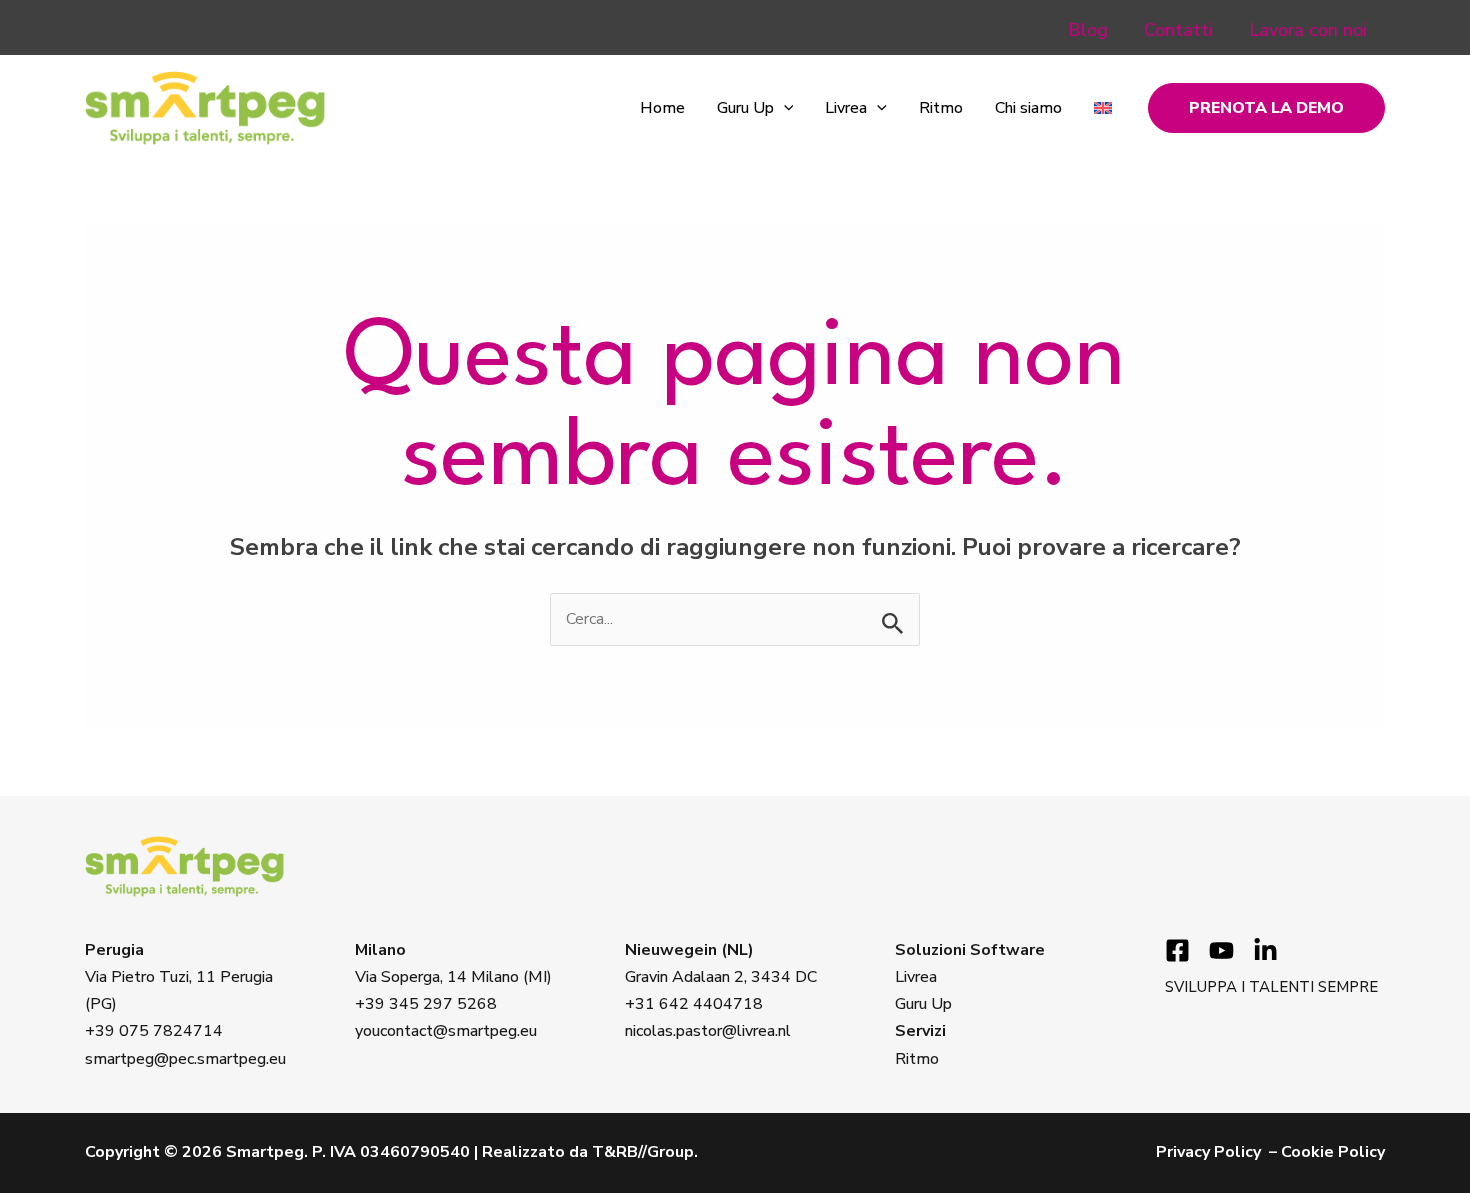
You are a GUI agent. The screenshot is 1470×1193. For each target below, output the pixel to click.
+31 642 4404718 (694, 1004)
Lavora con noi (1308, 30)
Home (662, 108)
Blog (1088, 30)
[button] (784, 108)
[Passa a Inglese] (1103, 108)
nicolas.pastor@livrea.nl (708, 1031)
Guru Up (745, 108)
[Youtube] (1221, 950)
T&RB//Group (643, 1152)
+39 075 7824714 (154, 1031)
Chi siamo (1028, 108)
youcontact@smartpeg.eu (446, 1031)
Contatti (1178, 30)
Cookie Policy (1333, 1152)
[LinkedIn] (1265, 950)
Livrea (846, 108)
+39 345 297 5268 (426, 1004)
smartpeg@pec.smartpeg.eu (185, 1059)
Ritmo (941, 108)
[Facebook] (1177, 950)
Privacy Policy (1208, 1152)
